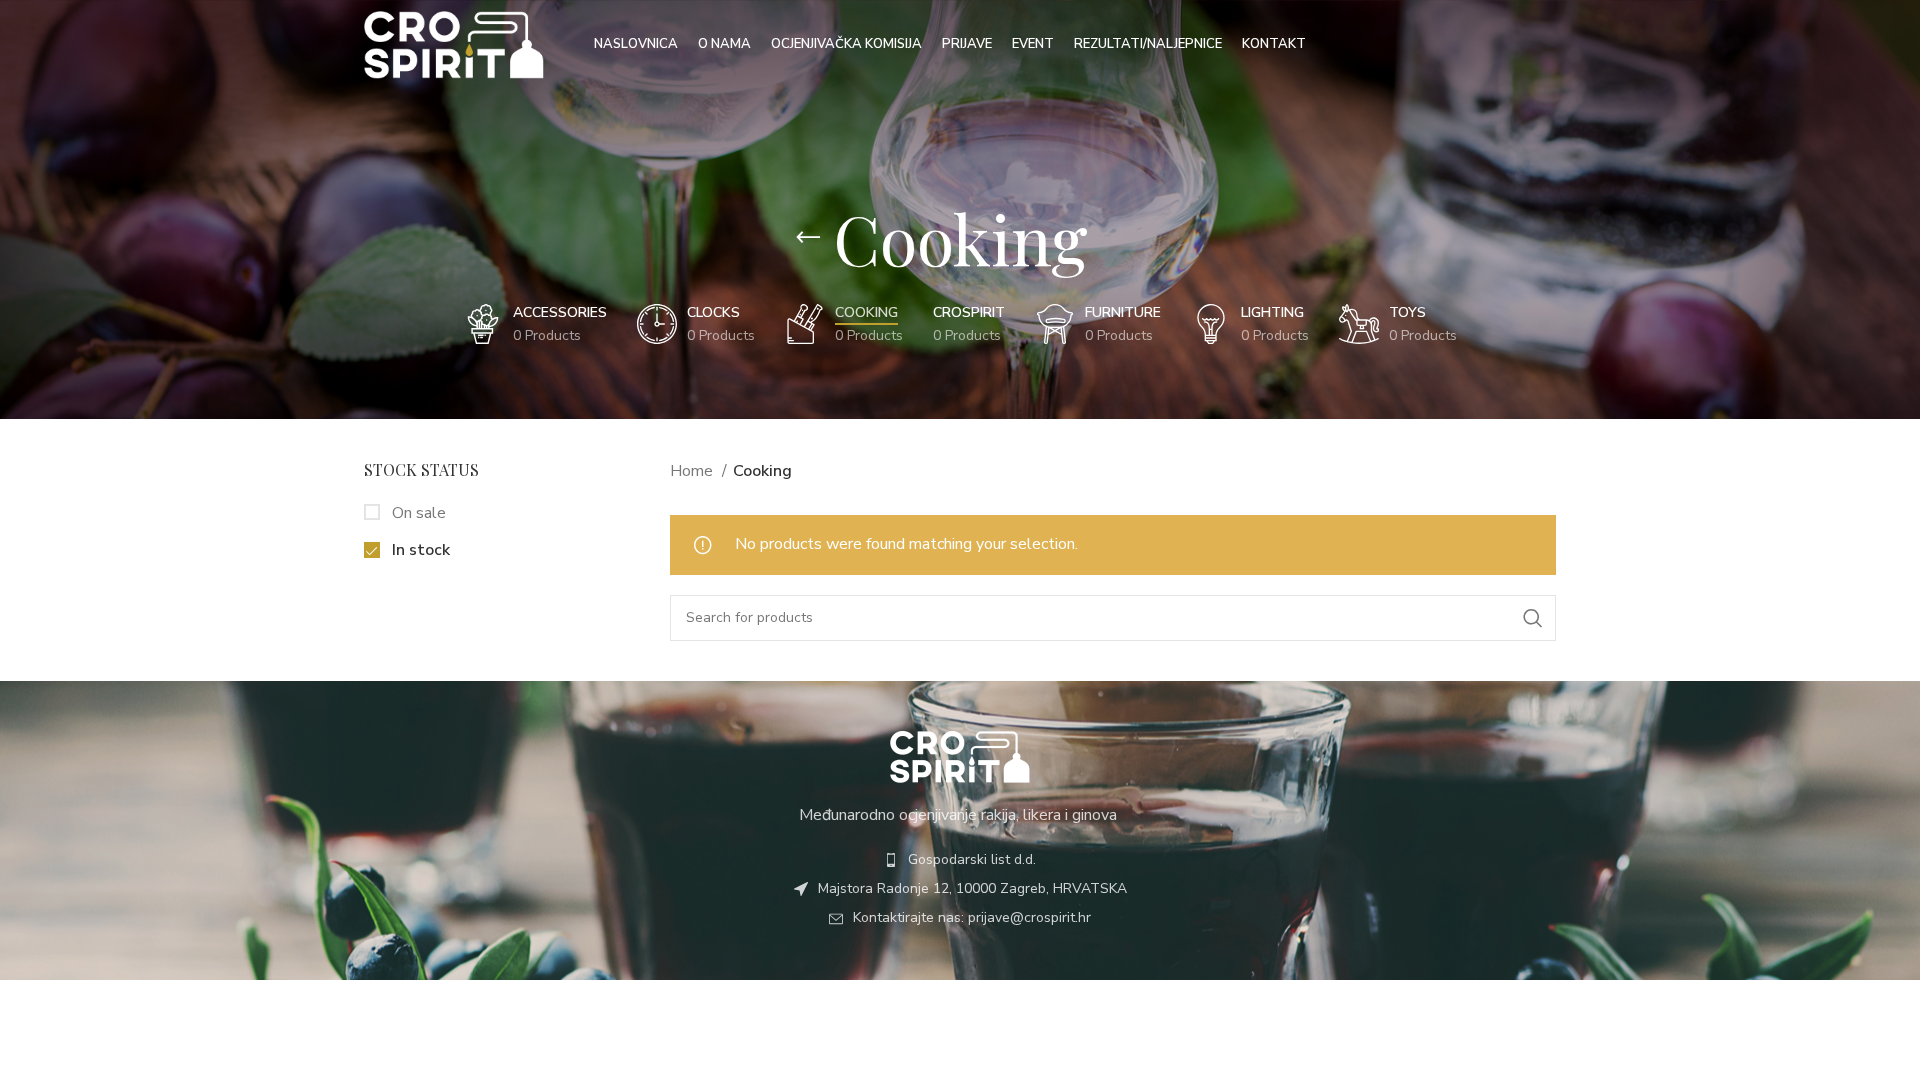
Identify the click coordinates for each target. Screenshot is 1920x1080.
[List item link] (960, 860)
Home (693, 471)
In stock (419, 550)
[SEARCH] (1533, 618)
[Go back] (808, 238)
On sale (417, 513)
